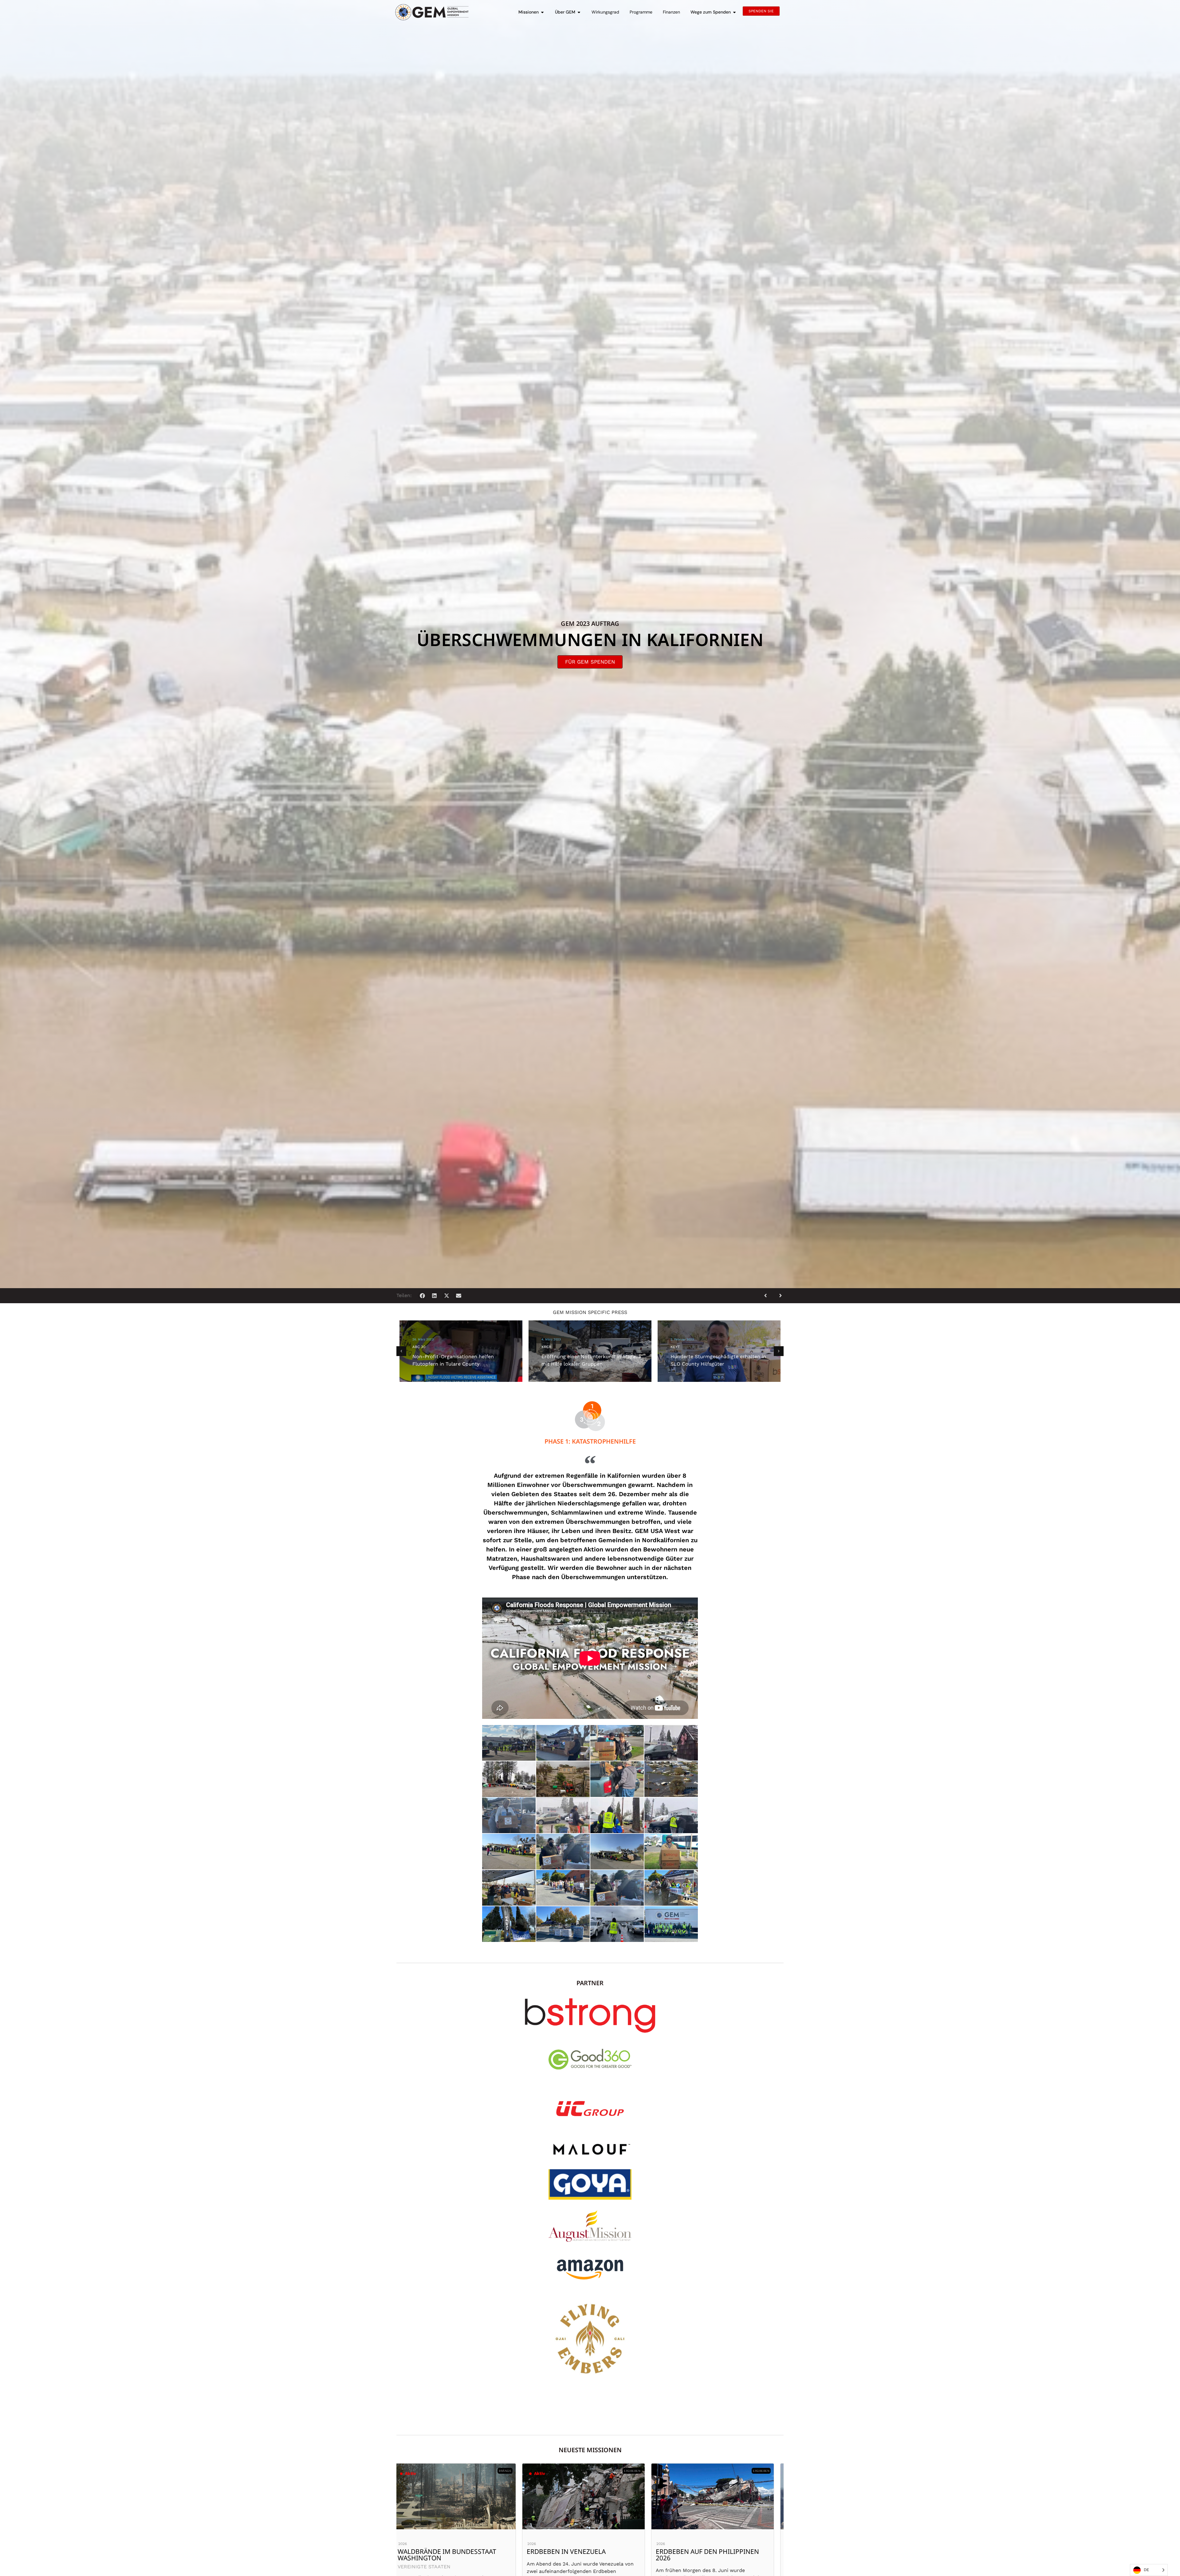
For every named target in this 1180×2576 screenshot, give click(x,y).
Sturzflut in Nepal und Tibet (583, 2551)
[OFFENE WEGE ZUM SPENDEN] (734, 12)
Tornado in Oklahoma (443, 2551)
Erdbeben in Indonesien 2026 (712, 2551)
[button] (422, 1296)
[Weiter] (778, 1296)
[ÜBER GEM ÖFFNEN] (579, 12)
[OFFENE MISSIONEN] (542, 12)
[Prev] (768, 1296)
